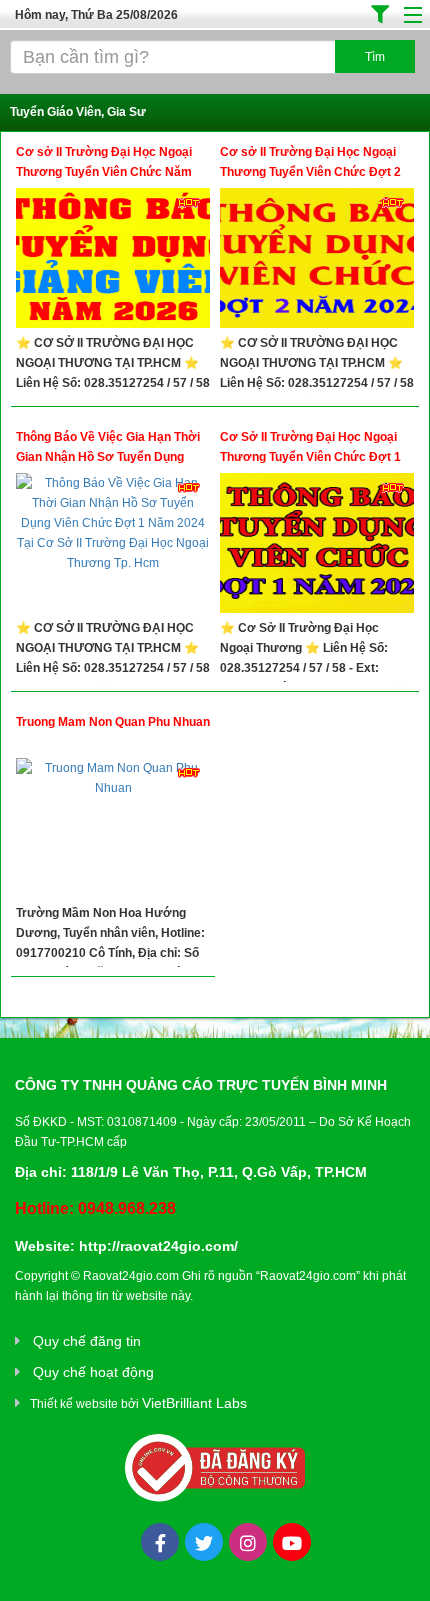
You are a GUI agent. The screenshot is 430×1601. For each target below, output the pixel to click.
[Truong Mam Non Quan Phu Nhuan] (113, 830)
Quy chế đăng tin (87, 1341)
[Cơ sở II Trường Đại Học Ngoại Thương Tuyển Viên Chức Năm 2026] (113, 260)
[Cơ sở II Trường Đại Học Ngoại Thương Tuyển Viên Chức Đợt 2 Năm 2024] (317, 260)
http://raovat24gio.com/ (158, 1246)
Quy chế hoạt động (93, 1372)
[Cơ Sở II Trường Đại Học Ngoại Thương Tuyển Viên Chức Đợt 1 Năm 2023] (317, 545)
